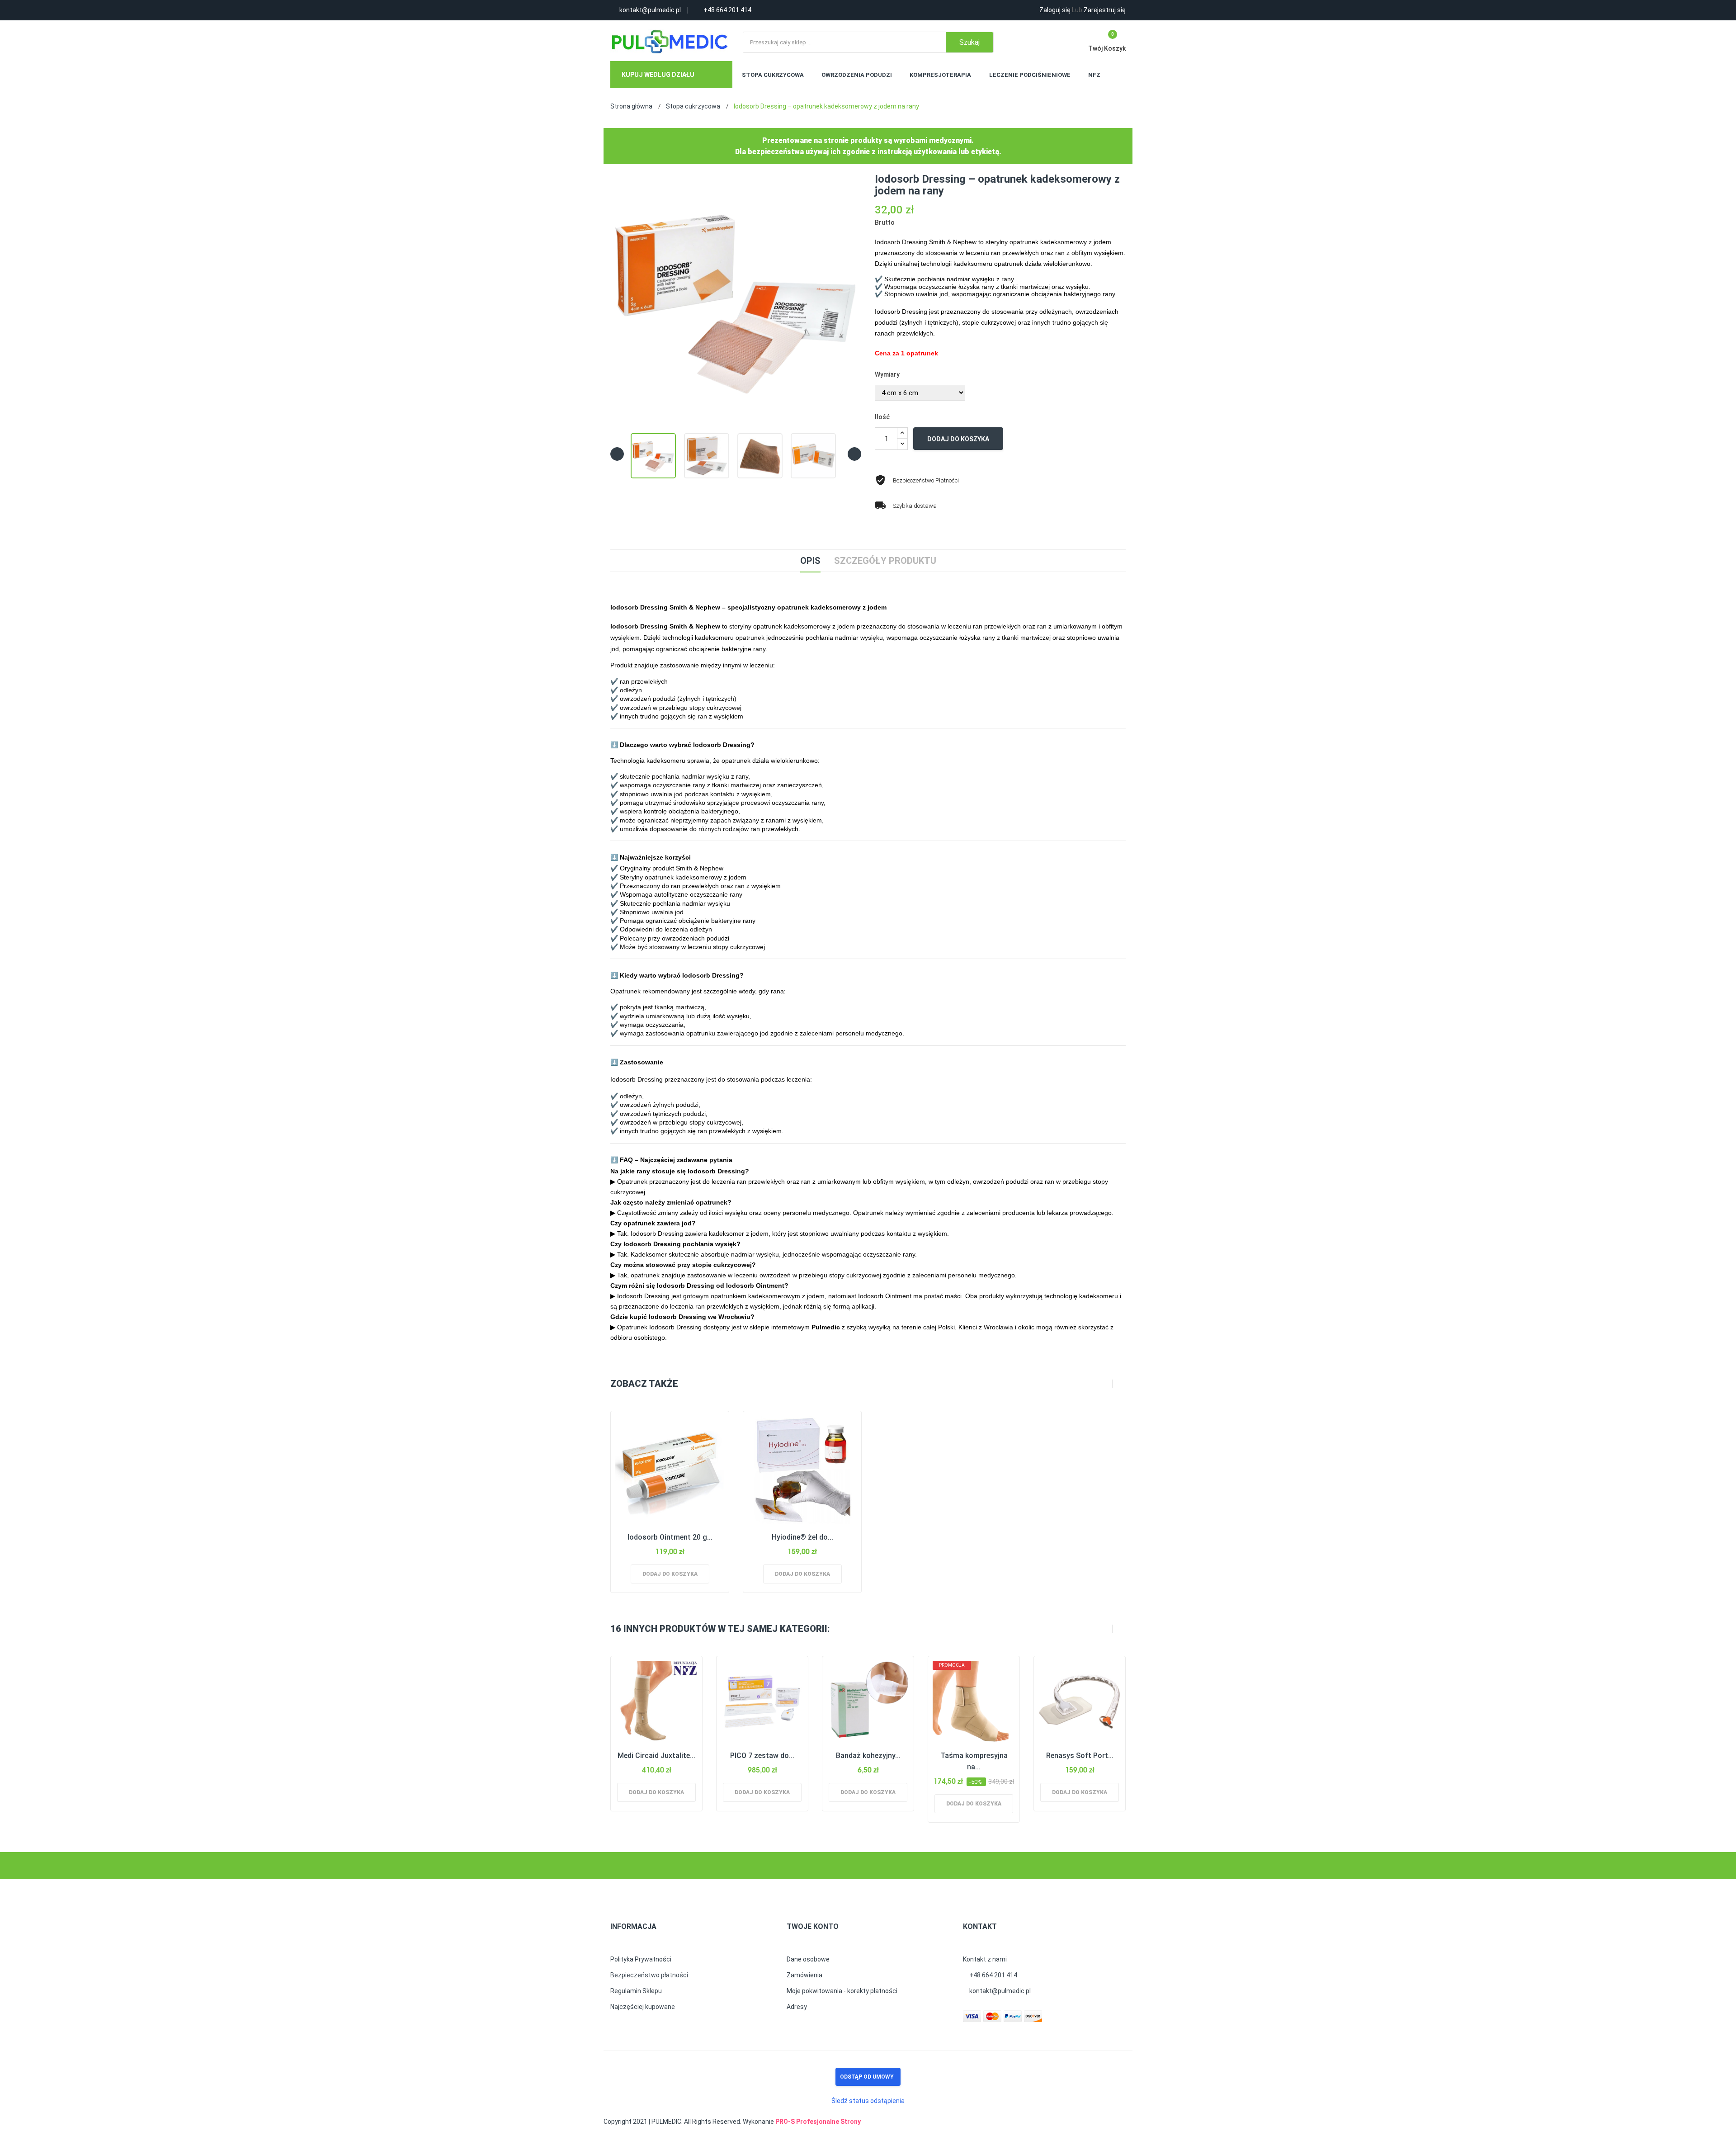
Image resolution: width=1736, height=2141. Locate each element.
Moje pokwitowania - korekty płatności (842, 1991)
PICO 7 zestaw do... (762, 1756)
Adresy (797, 2007)
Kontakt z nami (985, 1959)
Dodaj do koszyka (958, 439)
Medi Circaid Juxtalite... (656, 1756)
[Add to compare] (658, 1469)
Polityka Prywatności (641, 1959)
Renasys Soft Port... (1080, 1756)
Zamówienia (804, 1975)
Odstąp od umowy (867, 2077)
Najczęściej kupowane (643, 2007)
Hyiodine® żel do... (802, 1537)
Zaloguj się (1055, 10)
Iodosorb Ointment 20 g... (670, 1537)
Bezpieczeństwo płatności (649, 1975)
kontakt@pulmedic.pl (999, 1991)
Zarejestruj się (1099, 10)
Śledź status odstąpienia (868, 2101)
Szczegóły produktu (885, 561)
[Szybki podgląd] (679, 1469)
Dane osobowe (808, 1959)
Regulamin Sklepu (636, 1991)
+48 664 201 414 (993, 1975)
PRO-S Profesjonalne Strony (818, 2122)
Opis (810, 561)
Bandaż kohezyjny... (868, 1756)
